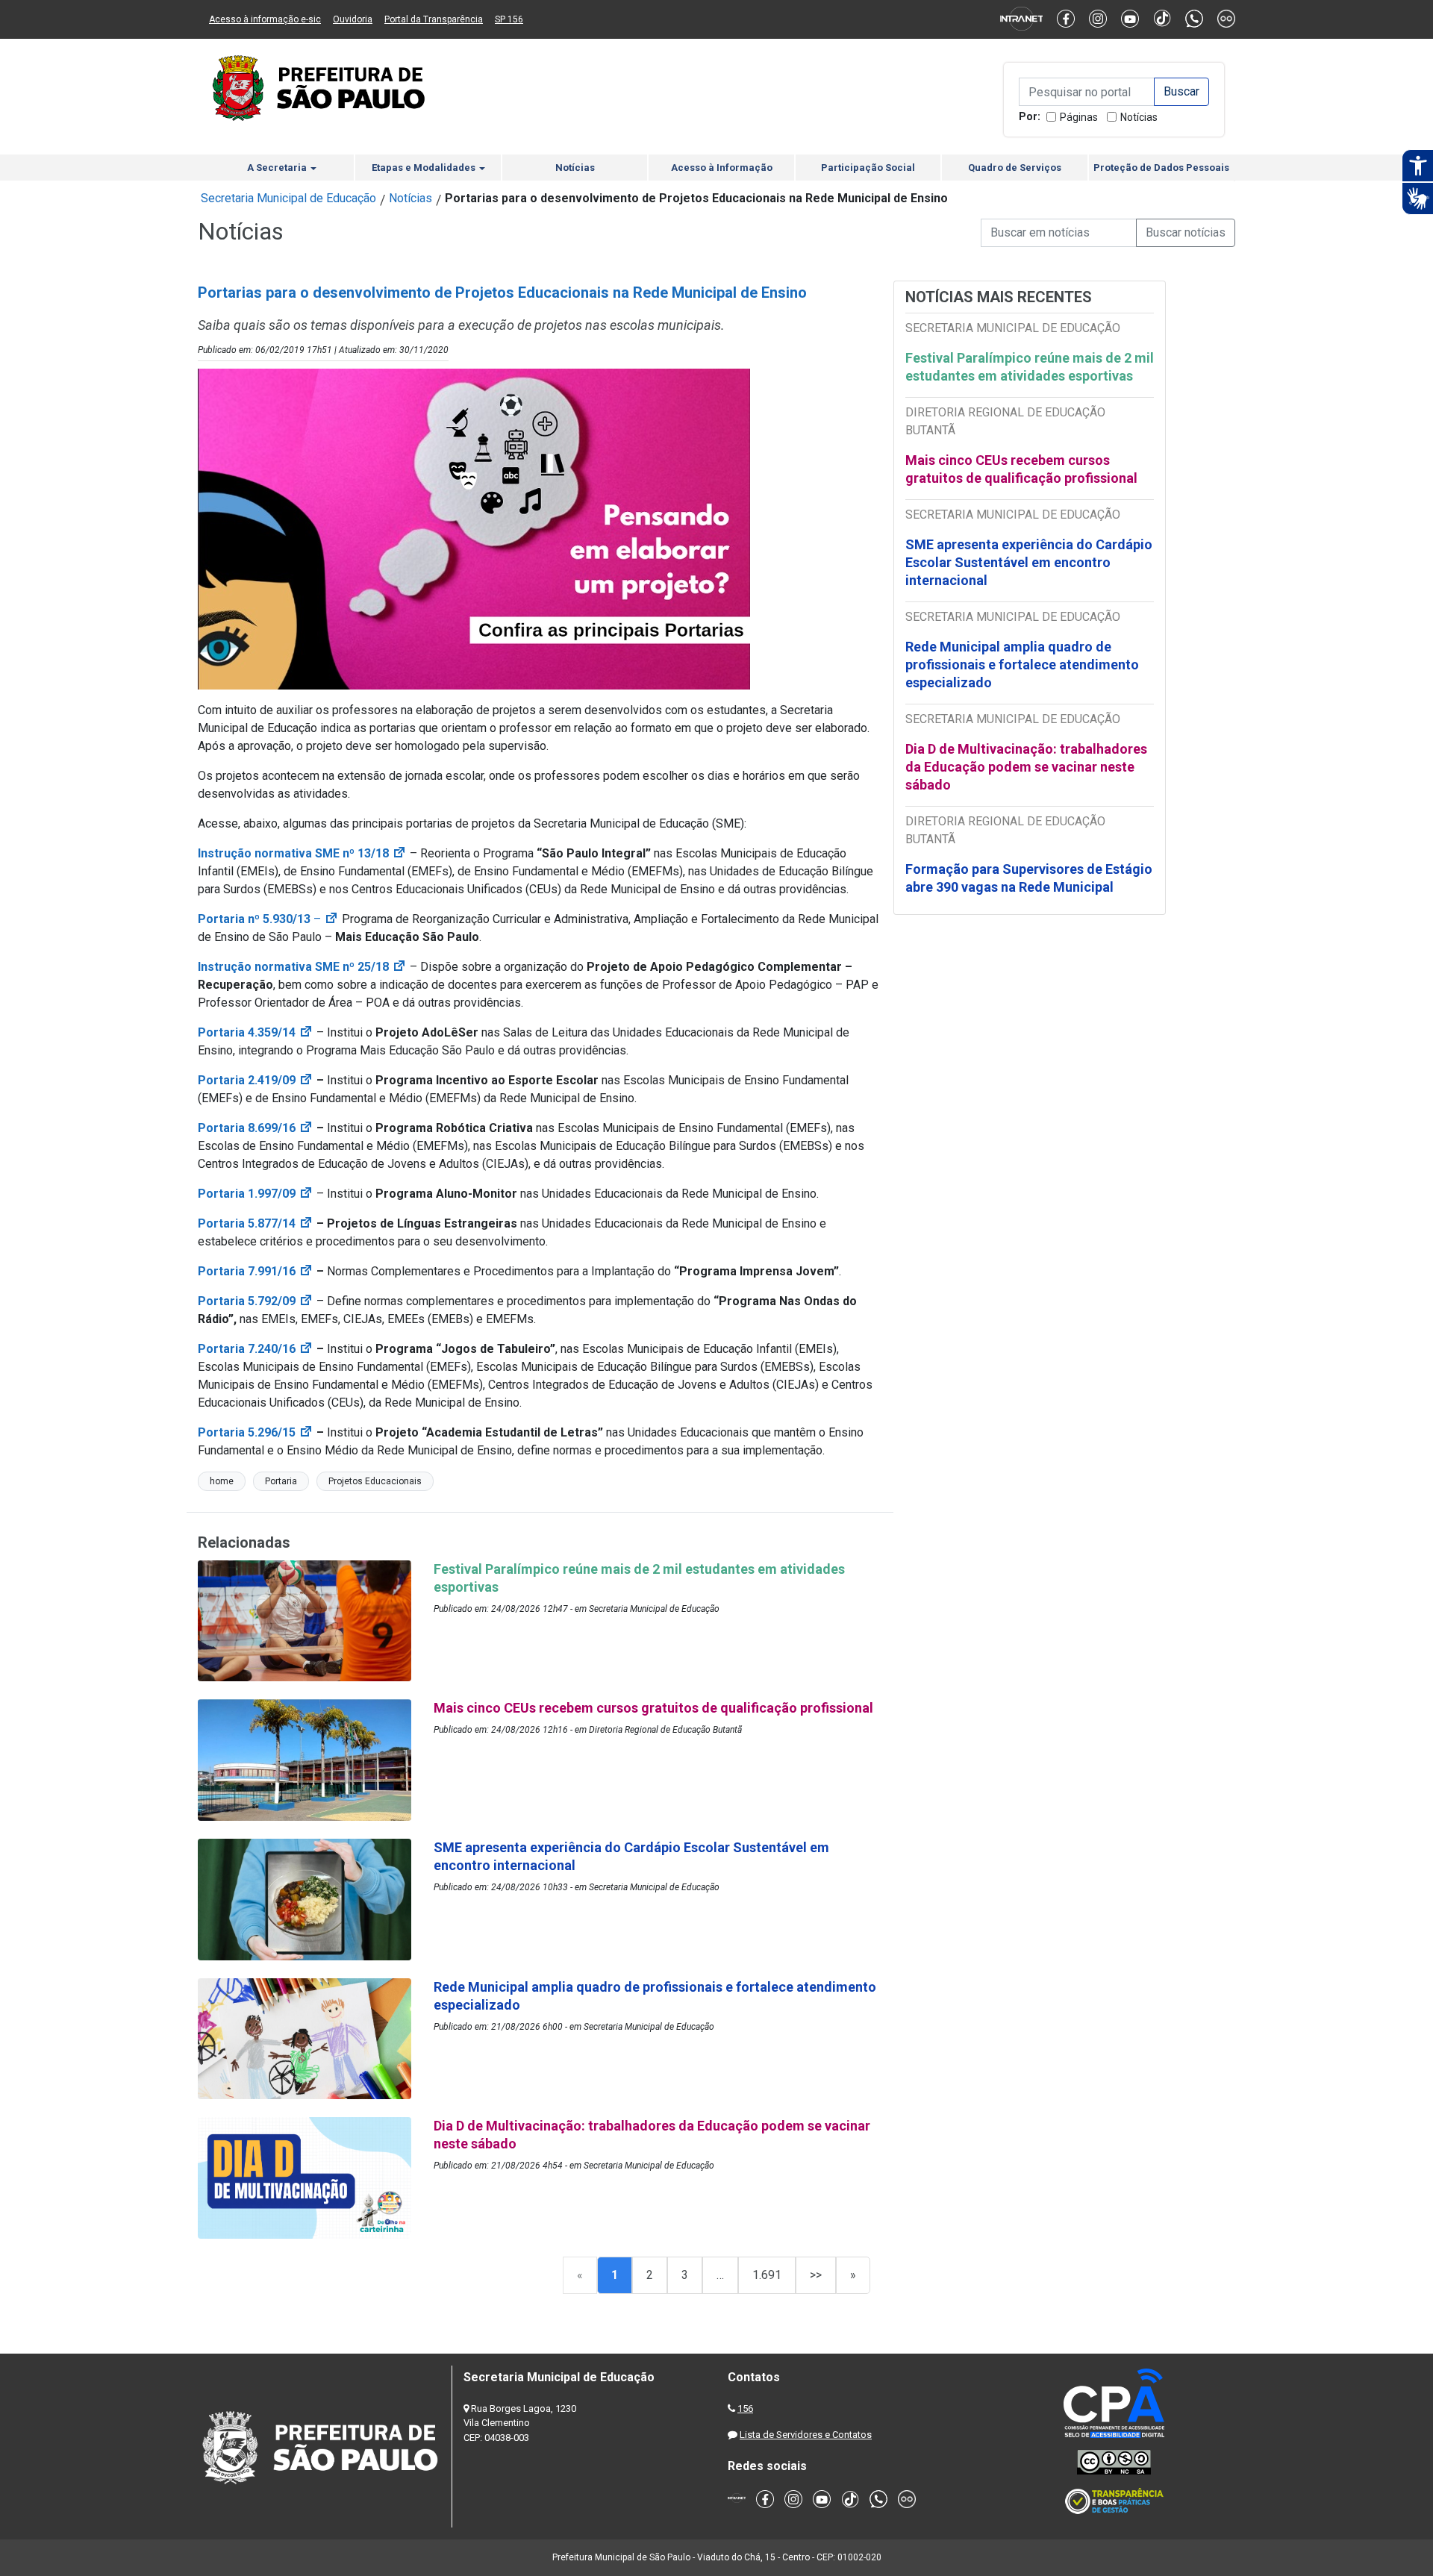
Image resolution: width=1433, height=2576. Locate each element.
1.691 (767, 2275)
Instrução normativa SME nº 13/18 (302, 853)
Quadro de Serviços (1015, 168)
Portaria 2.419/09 (256, 1080)
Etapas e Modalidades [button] (425, 168)
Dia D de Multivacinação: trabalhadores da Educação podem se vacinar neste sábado (1026, 767)
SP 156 (509, 19)
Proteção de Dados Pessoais (1161, 168)
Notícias (1139, 117)
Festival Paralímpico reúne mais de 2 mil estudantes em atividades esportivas (1030, 367)
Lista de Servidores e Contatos (806, 2435)
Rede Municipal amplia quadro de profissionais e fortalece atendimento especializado (1022, 665)
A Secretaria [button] (278, 168)
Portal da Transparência (434, 19)
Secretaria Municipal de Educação (288, 198)
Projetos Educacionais (375, 1481)
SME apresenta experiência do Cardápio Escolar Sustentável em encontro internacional (1029, 562)
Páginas (1079, 117)
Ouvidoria (353, 19)
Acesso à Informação (722, 168)
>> (816, 2275)
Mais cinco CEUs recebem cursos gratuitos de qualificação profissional (1021, 469)
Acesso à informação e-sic (265, 19)
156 (745, 2408)
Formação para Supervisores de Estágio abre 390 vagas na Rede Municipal (1029, 878)
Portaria (281, 1481)
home (222, 1481)
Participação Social (868, 168)
